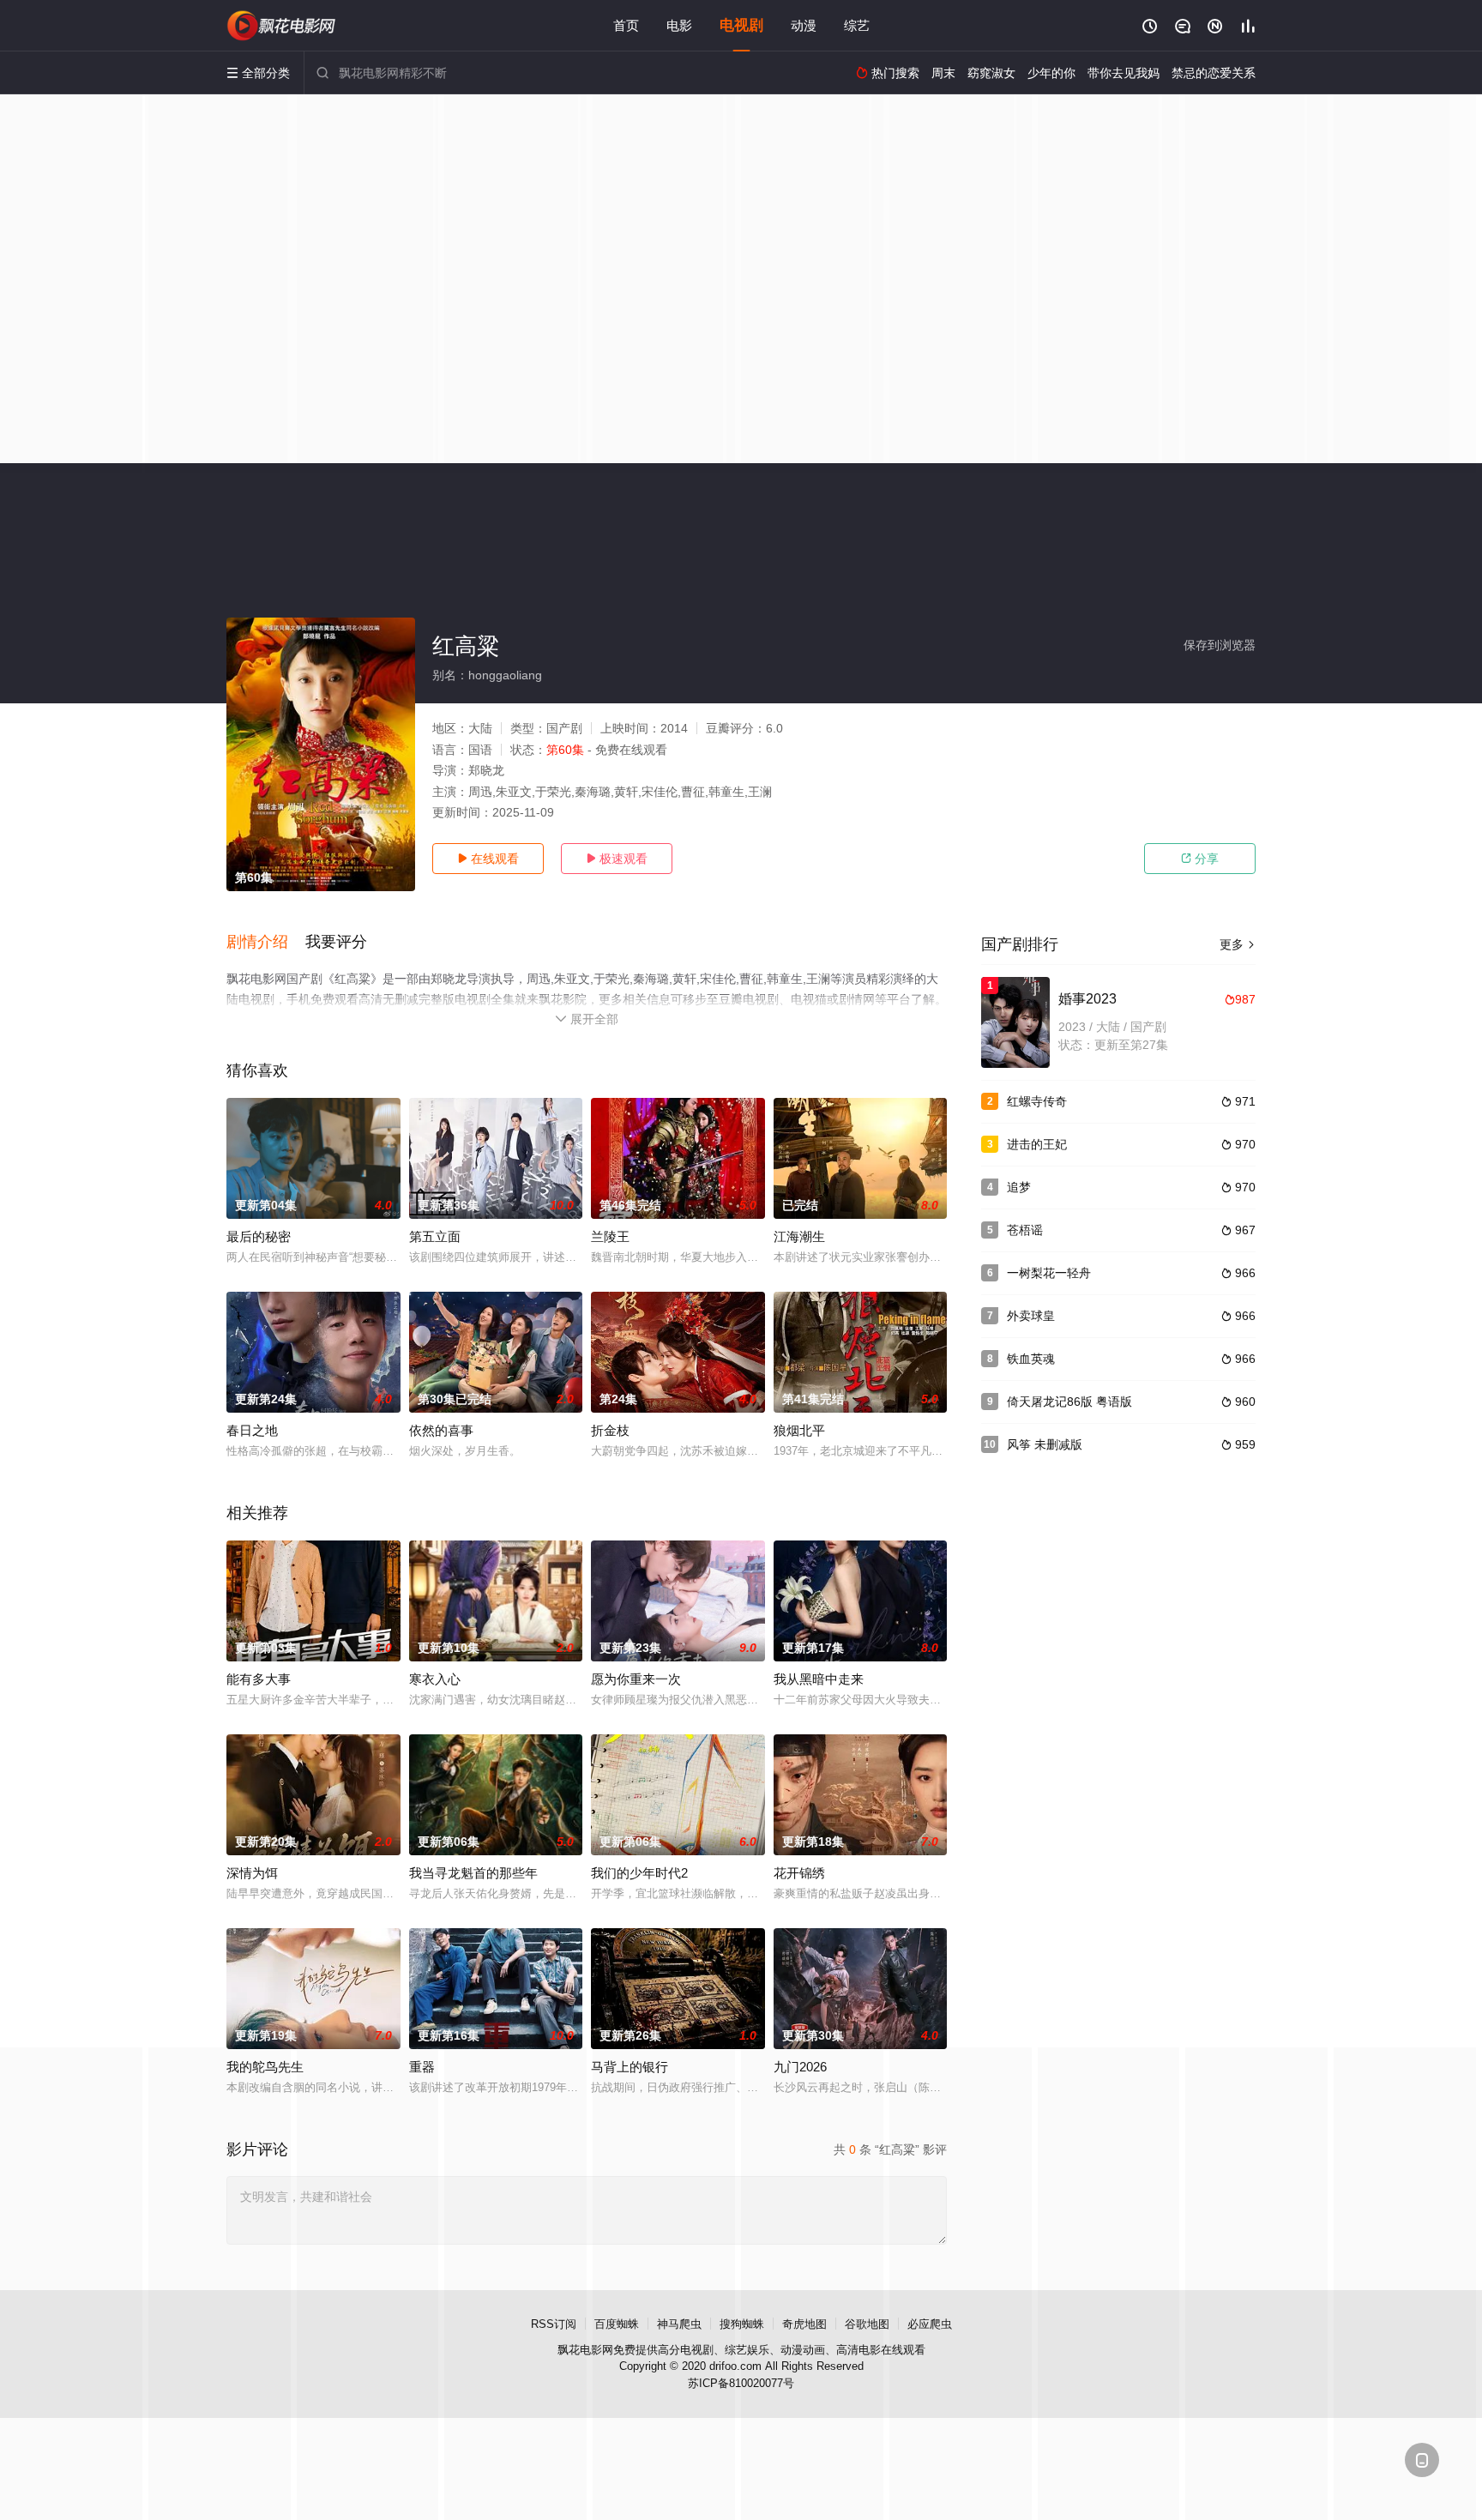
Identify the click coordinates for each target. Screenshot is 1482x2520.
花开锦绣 (799, 1873)
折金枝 (610, 1430)
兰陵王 (610, 1236)
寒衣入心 (435, 1679)
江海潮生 (799, 1236)
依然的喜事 (441, 1430)
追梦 (1019, 1187)
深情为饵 (252, 1873)
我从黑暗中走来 (819, 1679)
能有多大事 (259, 1679)
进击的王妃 (1037, 1144)
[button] (266, 943)
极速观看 (617, 859)
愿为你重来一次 (636, 1679)
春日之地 (252, 1430)
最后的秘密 (259, 1236)
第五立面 (435, 1236)
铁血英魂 (1031, 1359)
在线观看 (488, 859)
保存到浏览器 (1220, 645)
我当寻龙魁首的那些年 (473, 1873)
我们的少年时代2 (639, 1873)
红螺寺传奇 (1037, 1101)
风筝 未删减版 (1045, 1444)
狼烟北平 (799, 1430)
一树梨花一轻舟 (1049, 1273)
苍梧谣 (1025, 1230)
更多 (1238, 944)
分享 (1200, 859)
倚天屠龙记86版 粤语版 (1069, 1402)
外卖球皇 (1031, 1316)
